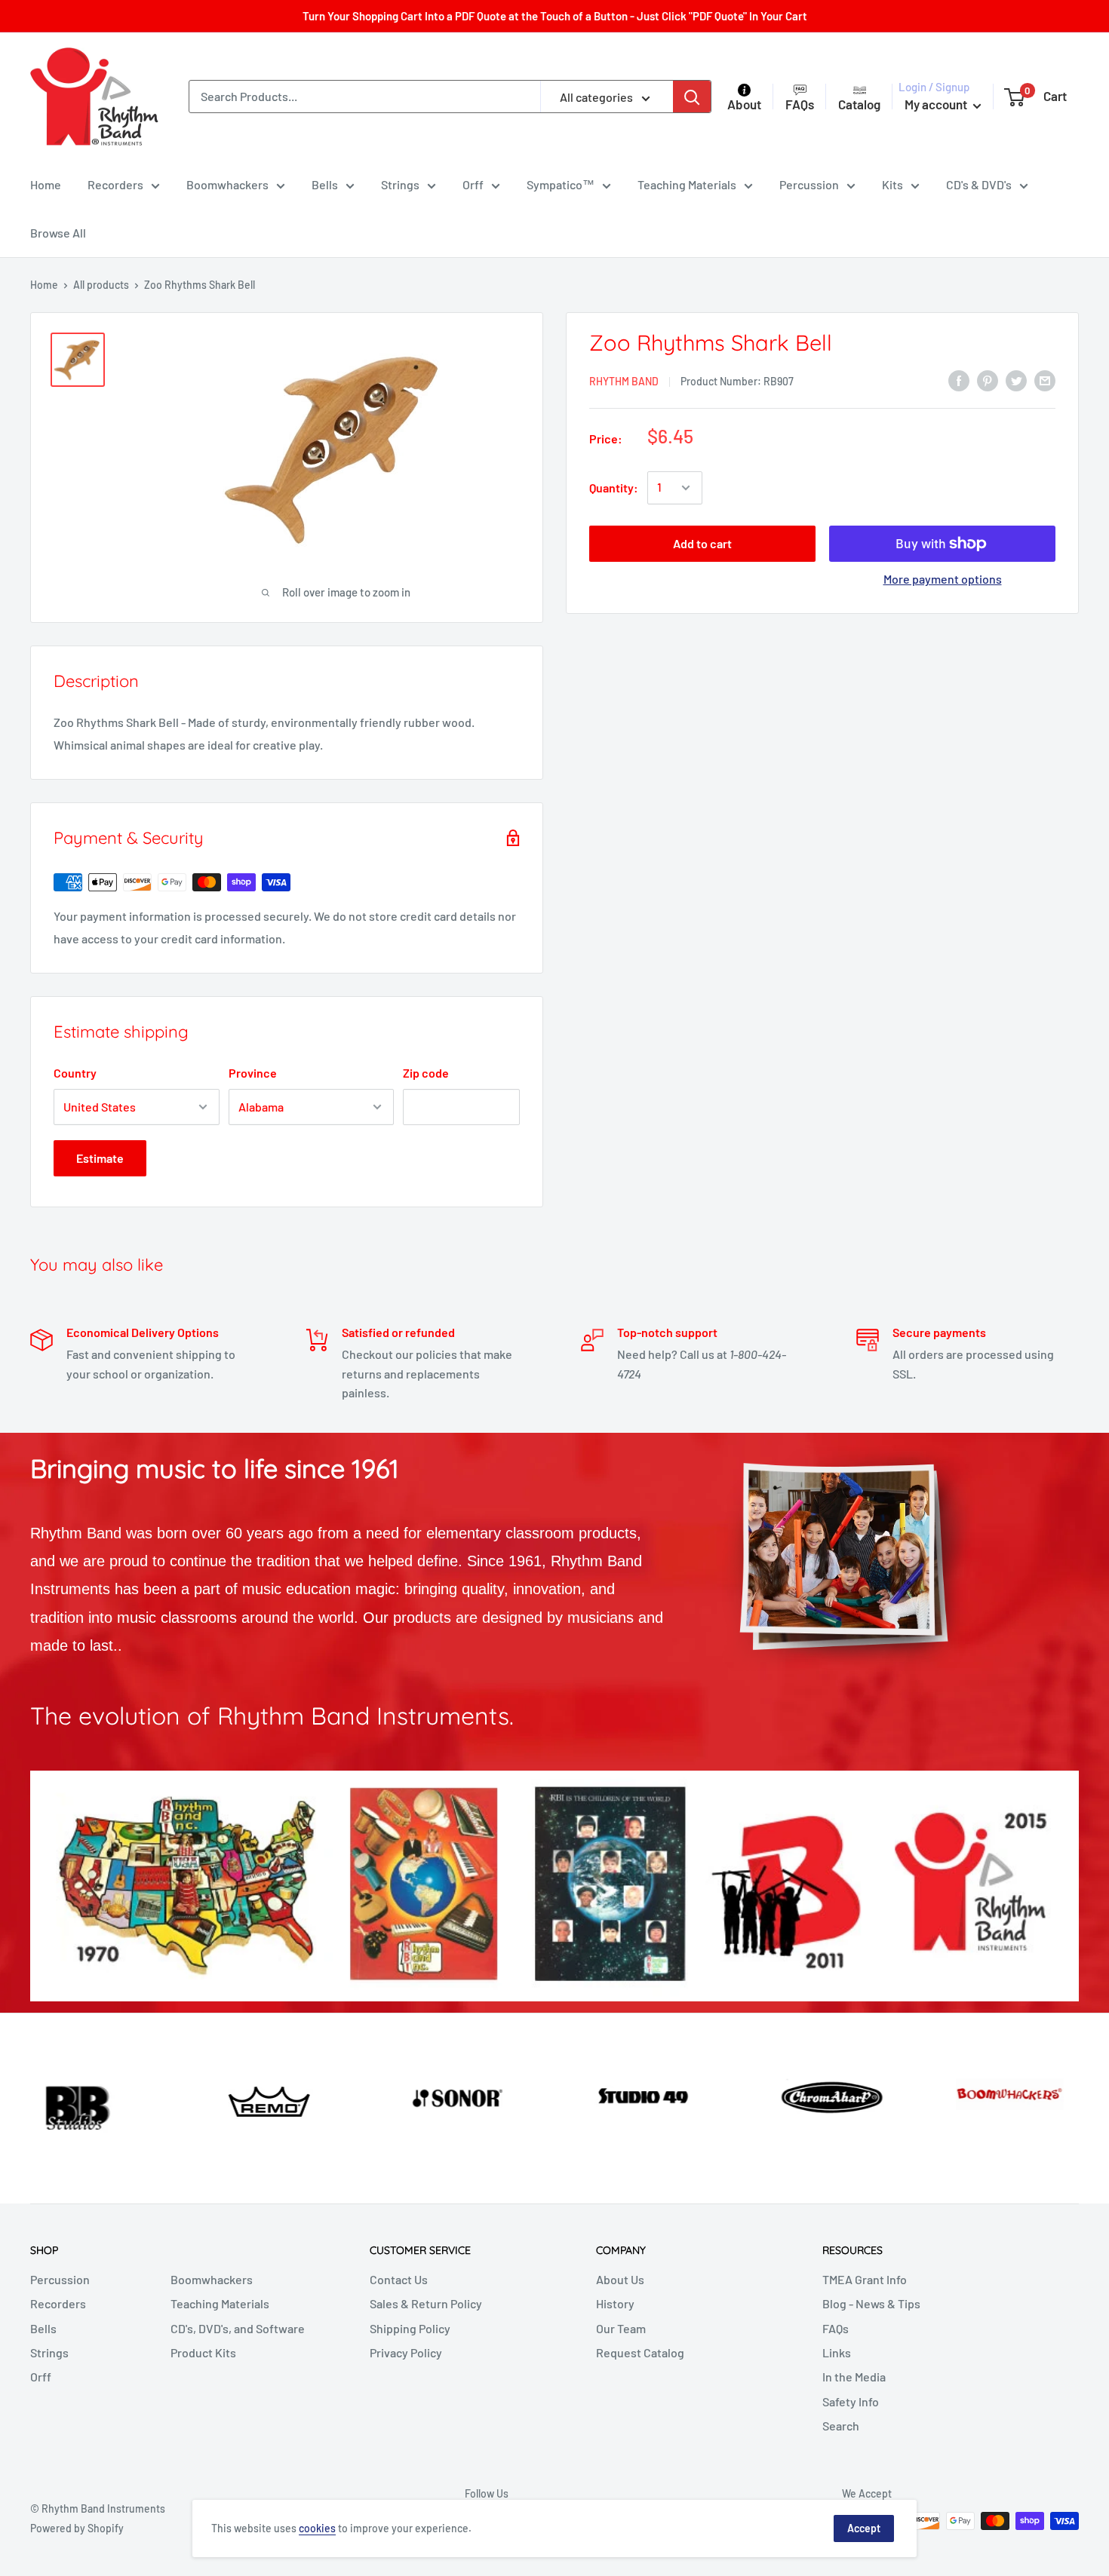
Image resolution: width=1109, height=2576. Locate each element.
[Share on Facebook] (959, 380)
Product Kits (203, 2352)
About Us (620, 2279)
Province (253, 1073)
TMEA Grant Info (865, 2279)
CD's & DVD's (979, 184)
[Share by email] (1045, 380)
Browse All (58, 233)
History (615, 2303)
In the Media (854, 2377)
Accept (864, 2528)
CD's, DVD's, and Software (238, 2328)
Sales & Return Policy (426, 2303)
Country (75, 1073)
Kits (892, 184)
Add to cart (702, 543)
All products (101, 285)
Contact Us (399, 2279)
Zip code (426, 1073)
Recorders (115, 184)
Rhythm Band (624, 381)
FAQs (836, 2328)
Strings (400, 184)
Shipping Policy (410, 2328)
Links (837, 2352)
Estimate (100, 1158)
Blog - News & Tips (871, 2303)
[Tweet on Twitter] (1016, 380)
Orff (473, 184)
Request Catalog (640, 2352)
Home (46, 184)
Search (841, 2426)
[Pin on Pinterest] (988, 380)
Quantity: (614, 488)
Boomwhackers (227, 184)
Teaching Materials (687, 184)
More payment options (943, 579)
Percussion (809, 184)
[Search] (692, 97)
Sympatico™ (561, 184)
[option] (92, 2096)
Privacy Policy (406, 2352)
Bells (325, 184)
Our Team (621, 2328)
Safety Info (851, 2401)
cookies (317, 2528)
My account (937, 104)
